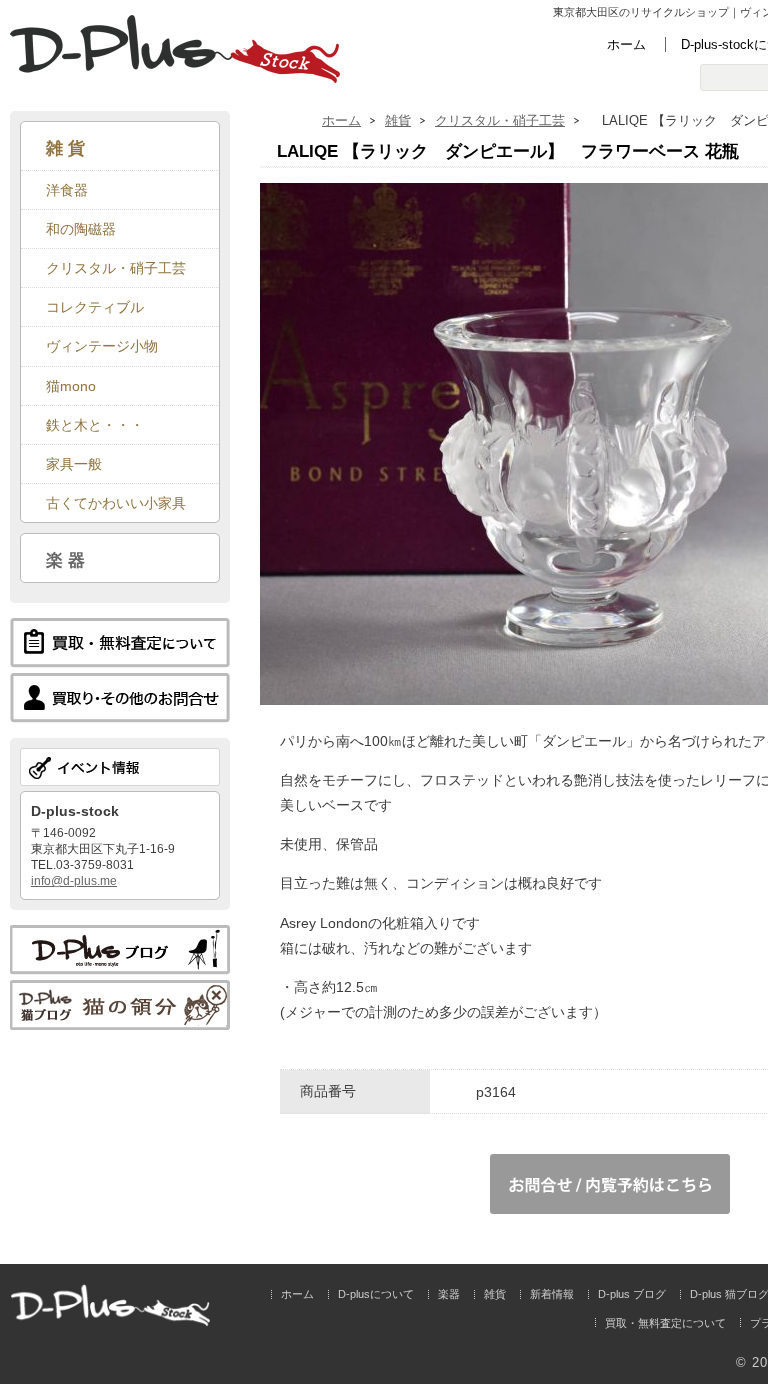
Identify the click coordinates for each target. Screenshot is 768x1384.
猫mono (71, 386)
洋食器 (67, 190)
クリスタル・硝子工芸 (500, 120)
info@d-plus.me (74, 881)
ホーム (626, 44)
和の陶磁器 (81, 229)
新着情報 (552, 1294)
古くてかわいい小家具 (116, 503)
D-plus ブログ (632, 1294)
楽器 (449, 1294)
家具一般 (74, 464)
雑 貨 (65, 148)
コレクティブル (95, 307)
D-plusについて (376, 1294)
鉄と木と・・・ (95, 425)
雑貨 (398, 120)
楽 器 (65, 560)
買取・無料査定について (665, 1323)
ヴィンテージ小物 (102, 346)
